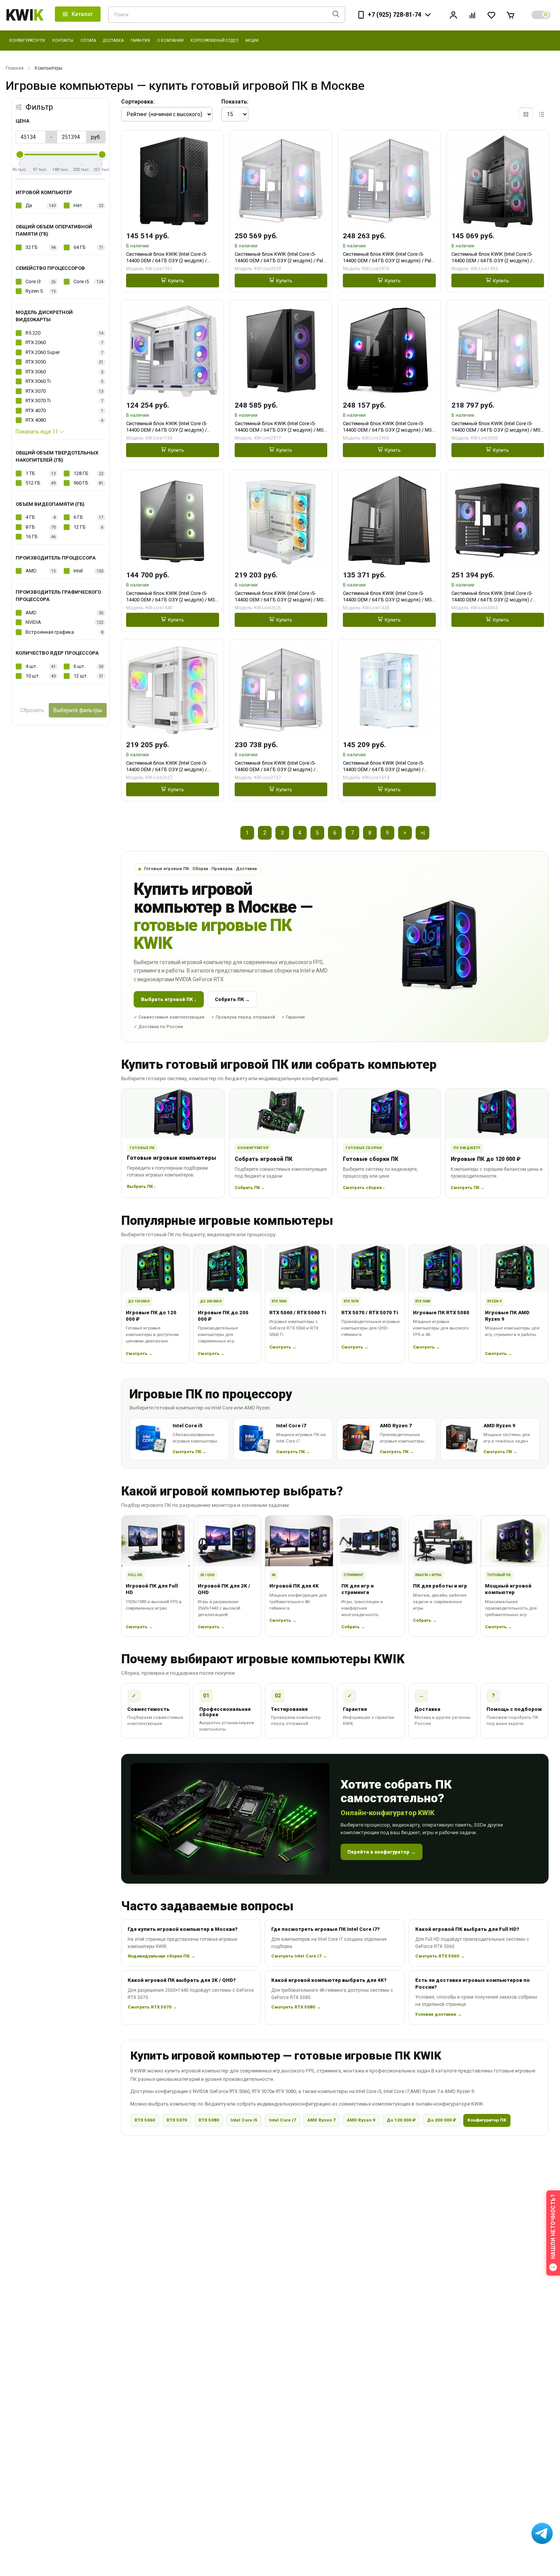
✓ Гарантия (293, 1017)
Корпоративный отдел (214, 41)
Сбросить (32, 710)
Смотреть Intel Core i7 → (299, 1956)
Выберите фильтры (78, 710)
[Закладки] (491, 15)
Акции (252, 41)
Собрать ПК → (232, 999)
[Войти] (453, 15)
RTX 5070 (177, 2120)
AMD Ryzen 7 (322, 2120)
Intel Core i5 (244, 2120)
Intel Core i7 (282, 2120)
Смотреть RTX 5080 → (296, 2007)
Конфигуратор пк (27, 41)
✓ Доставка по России (158, 1027)
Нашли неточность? (553, 2226)
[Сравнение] (472, 15)
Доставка (113, 41)
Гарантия (140, 41)
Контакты (63, 41)
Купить (176, 281)
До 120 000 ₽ (401, 2120)
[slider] (20, 155)
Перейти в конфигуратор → (382, 1852)
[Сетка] (526, 114)
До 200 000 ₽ (442, 2120)
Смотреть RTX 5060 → (440, 1956)
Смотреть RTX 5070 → (152, 2007)
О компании (170, 41)
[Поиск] (336, 15)
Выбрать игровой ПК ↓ (169, 999)
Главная (15, 68)
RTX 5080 (209, 2120)
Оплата (88, 41)
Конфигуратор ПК (487, 2120)
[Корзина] (510, 15)
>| (423, 833)
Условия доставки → (438, 2014)
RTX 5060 (145, 2120)
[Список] (542, 114)
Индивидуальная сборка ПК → (162, 1956)
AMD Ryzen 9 (361, 2120)
